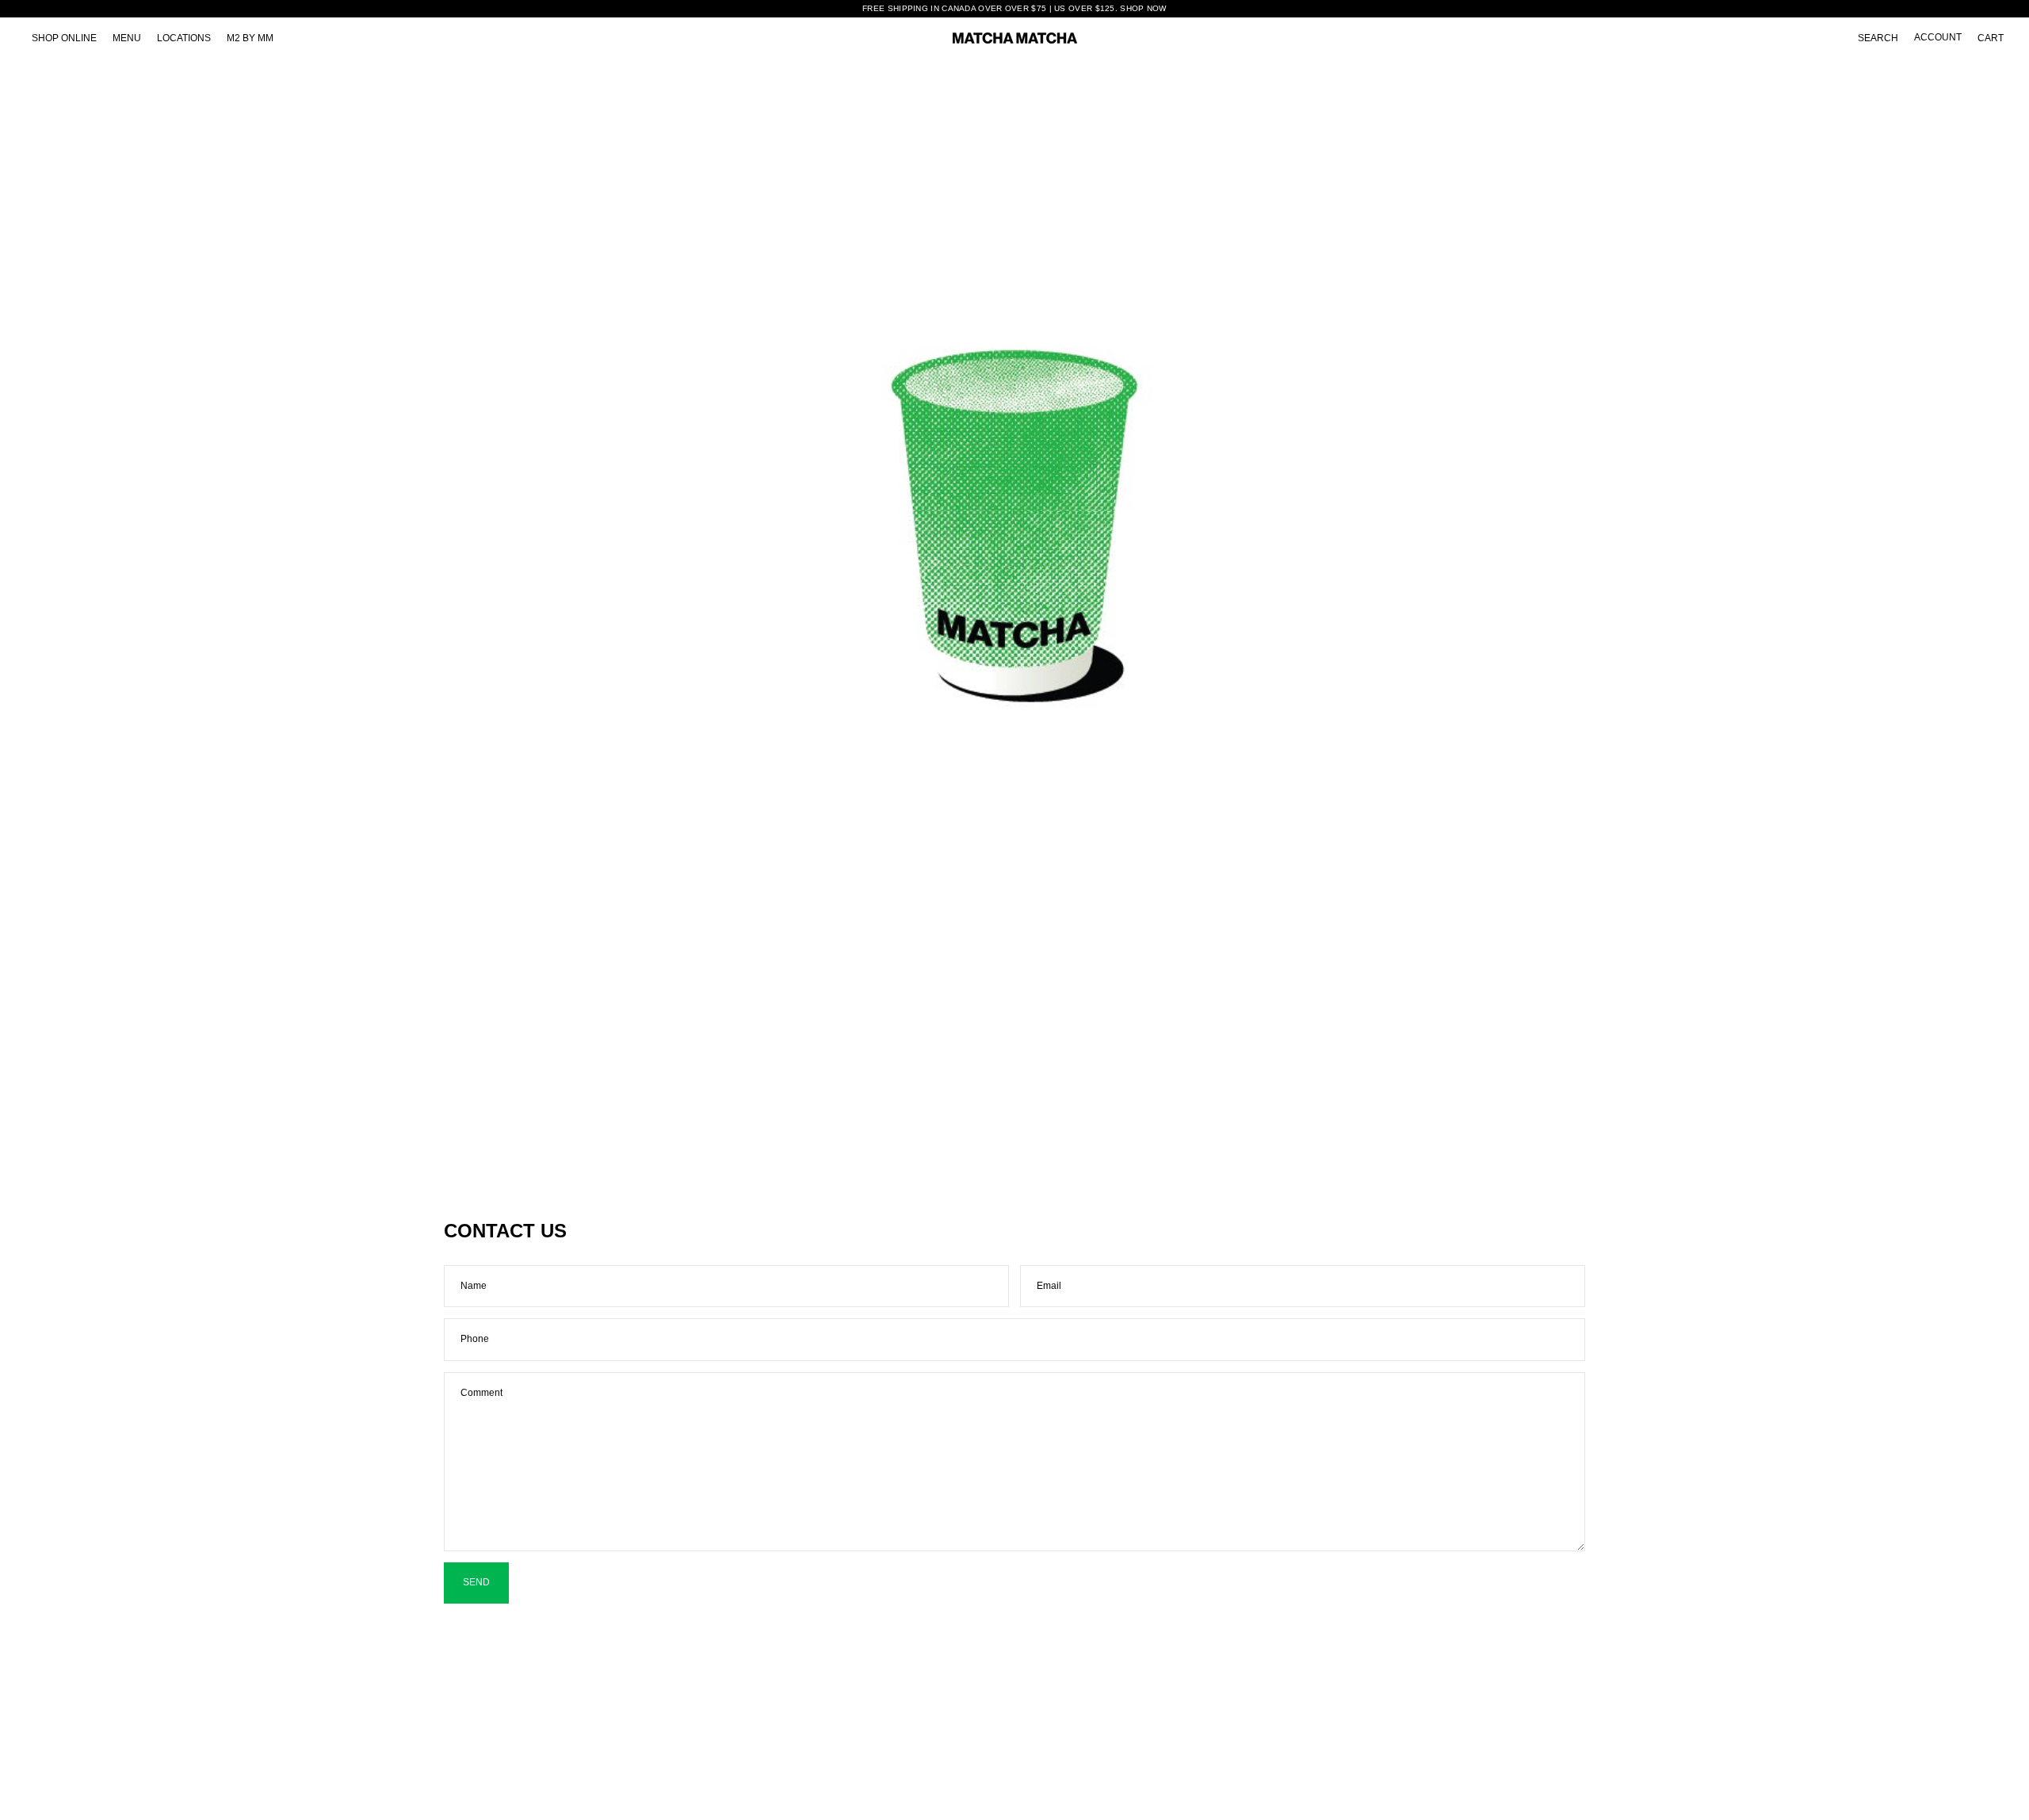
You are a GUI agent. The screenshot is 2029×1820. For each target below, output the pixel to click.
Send (476, 1582)
